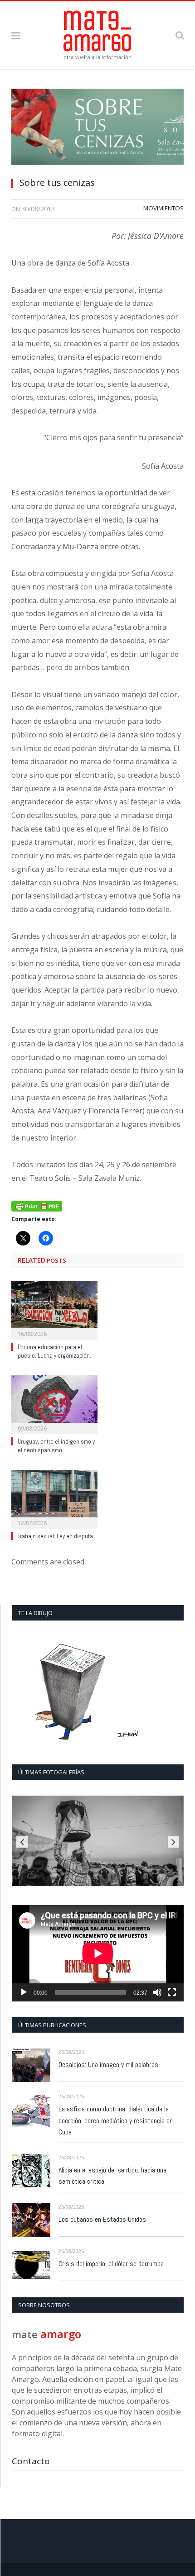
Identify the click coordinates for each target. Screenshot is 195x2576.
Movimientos (163, 208)
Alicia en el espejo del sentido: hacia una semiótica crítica (112, 2176)
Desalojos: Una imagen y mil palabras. (109, 2065)
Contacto (31, 2461)
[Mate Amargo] (97, 34)
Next (173, 1842)
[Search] (180, 35)
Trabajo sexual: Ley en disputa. (56, 1536)
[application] (98, 1953)
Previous (22, 1842)
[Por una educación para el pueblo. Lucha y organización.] (54, 1309)
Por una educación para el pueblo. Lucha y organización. (54, 1351)
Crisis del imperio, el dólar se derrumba (111, 2264)
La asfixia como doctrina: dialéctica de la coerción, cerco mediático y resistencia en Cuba (116, 2121)
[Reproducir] (24, 1992)
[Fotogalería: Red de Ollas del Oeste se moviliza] (98, 1841)
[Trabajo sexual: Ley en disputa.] (54, 1498)
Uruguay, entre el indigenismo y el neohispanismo (56, 1446)
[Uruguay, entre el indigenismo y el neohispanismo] (54, 1403)
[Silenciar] (157, 1992)
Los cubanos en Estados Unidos (102, 2219)
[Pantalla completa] (172, 1992)
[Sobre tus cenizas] (97, 129)
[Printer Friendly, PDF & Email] (37, 1205)
